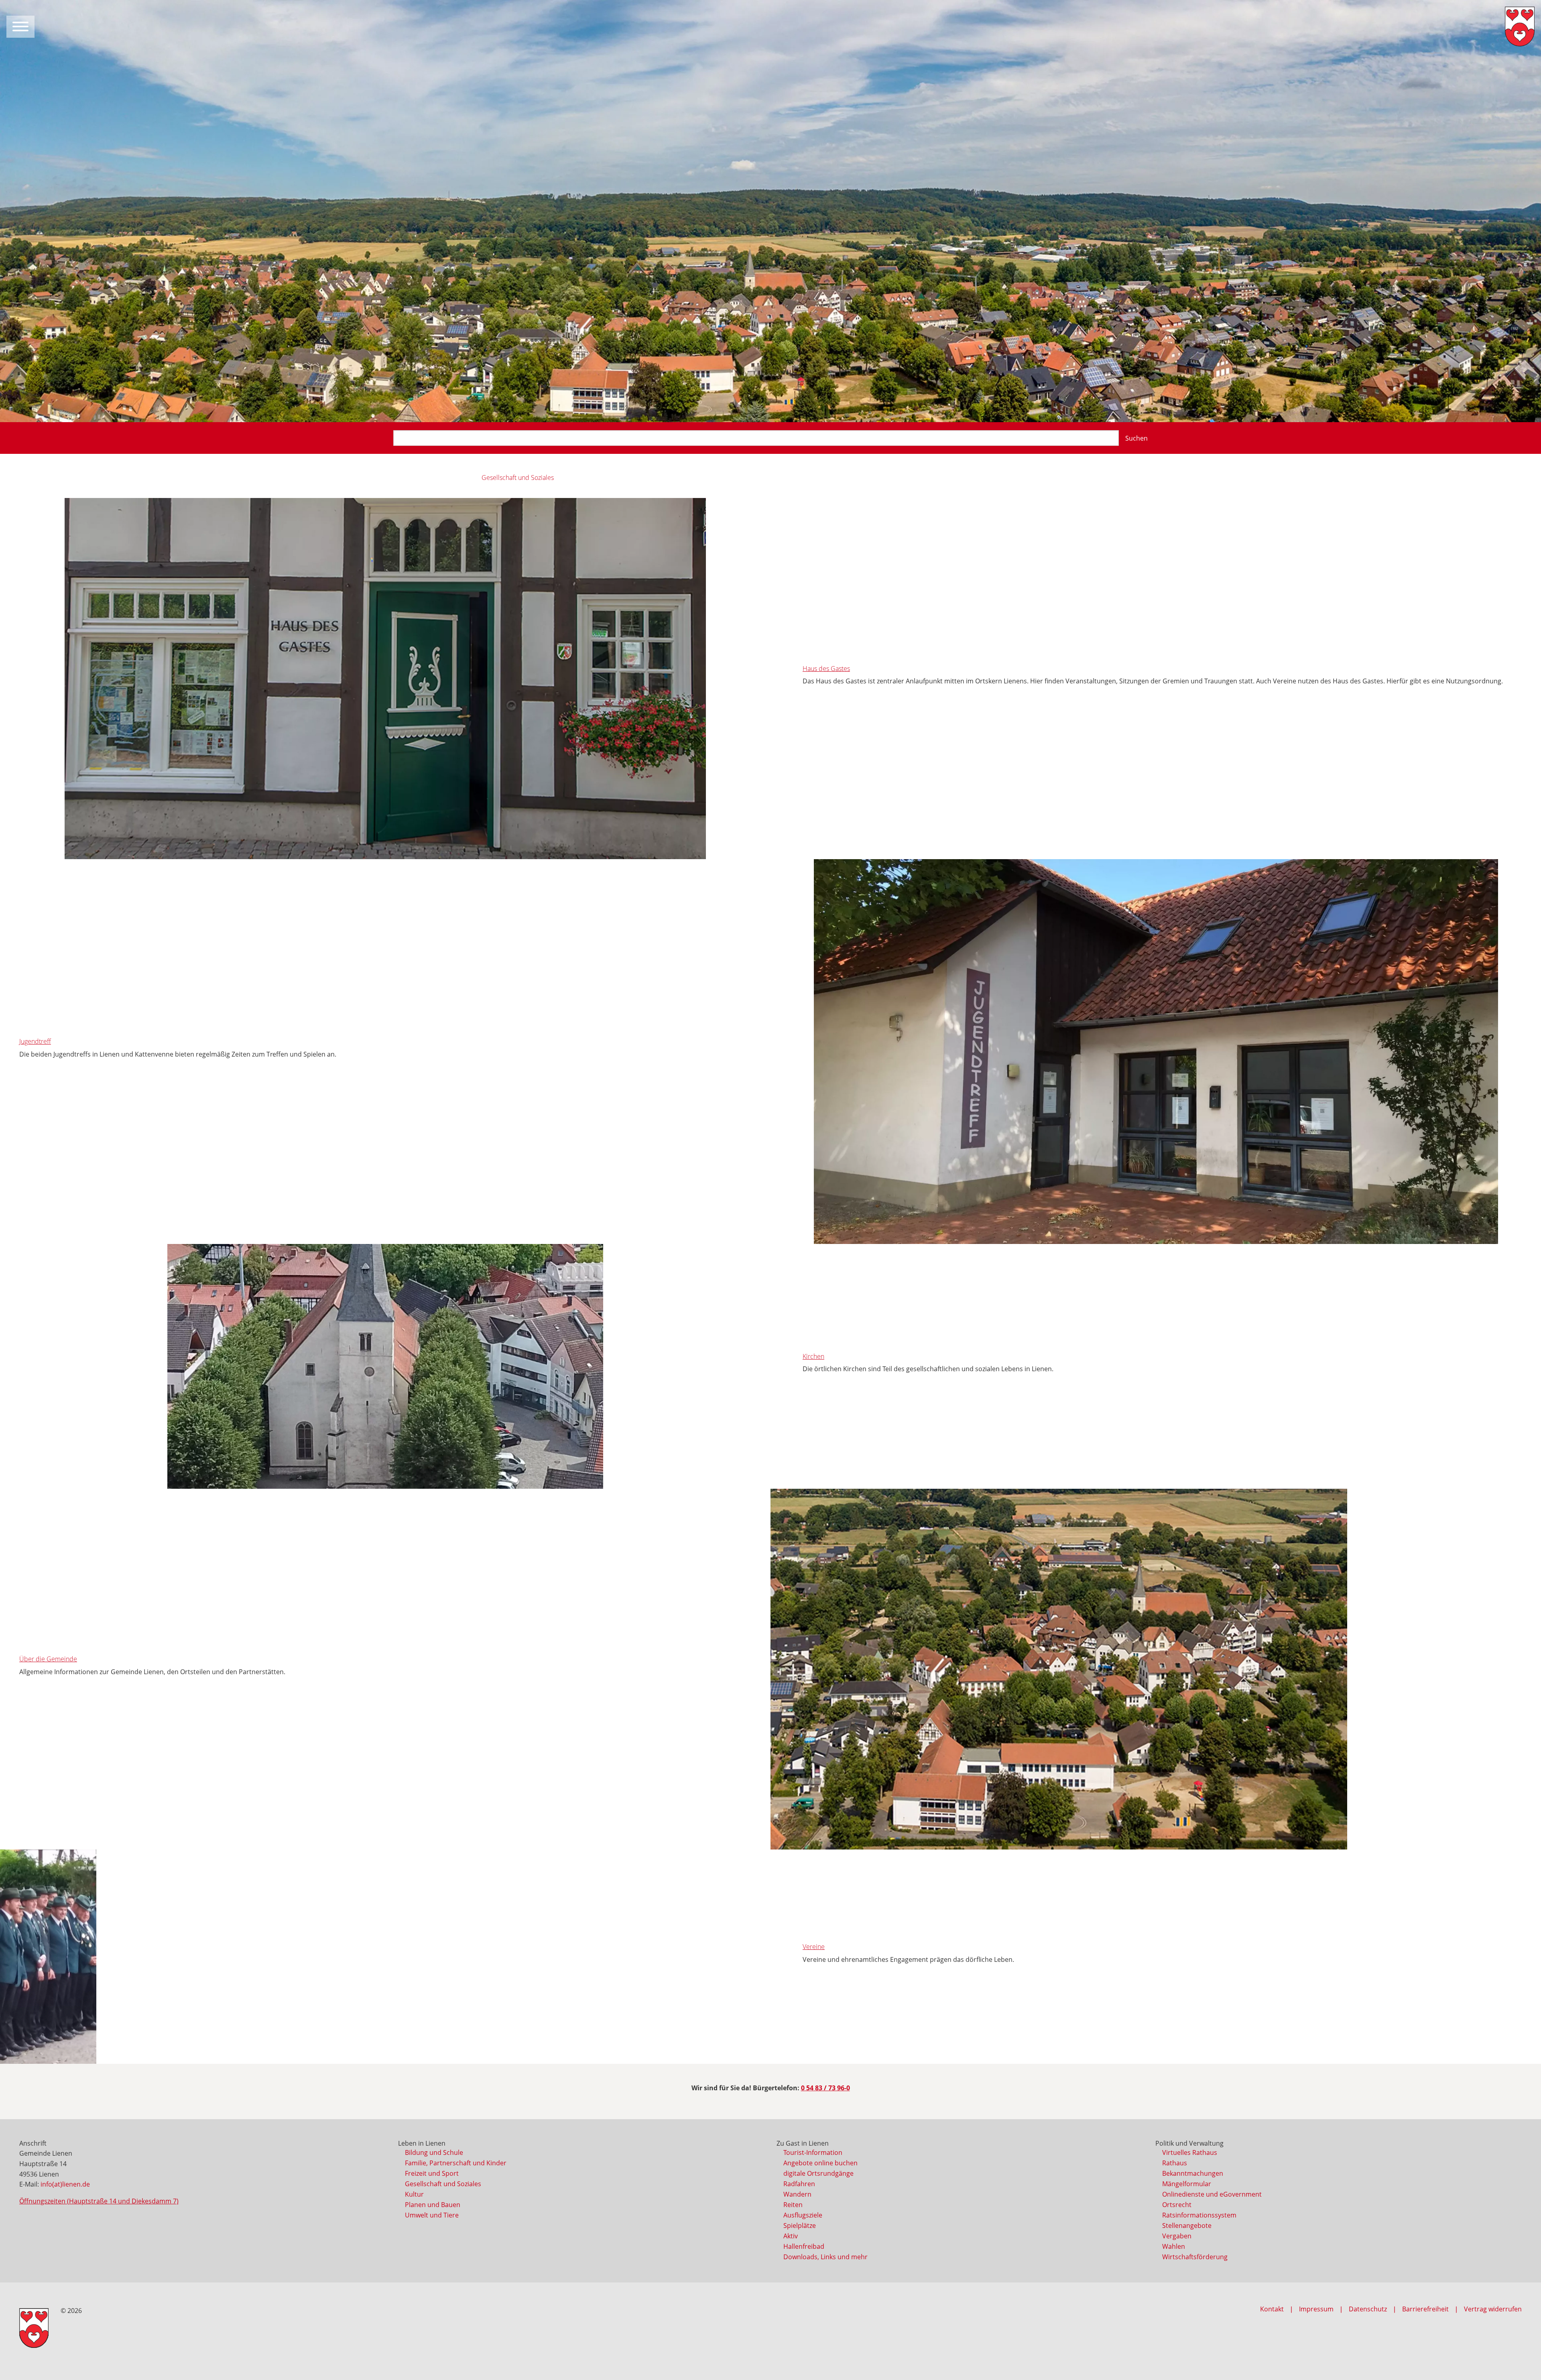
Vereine (814, 1947)
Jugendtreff (35, 1041)
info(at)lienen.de (65, 2184)
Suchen (1136, 438)
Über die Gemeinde (48, 1659)
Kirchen (813, 1356)
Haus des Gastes (826, 669)
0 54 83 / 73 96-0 (825, 2088)
